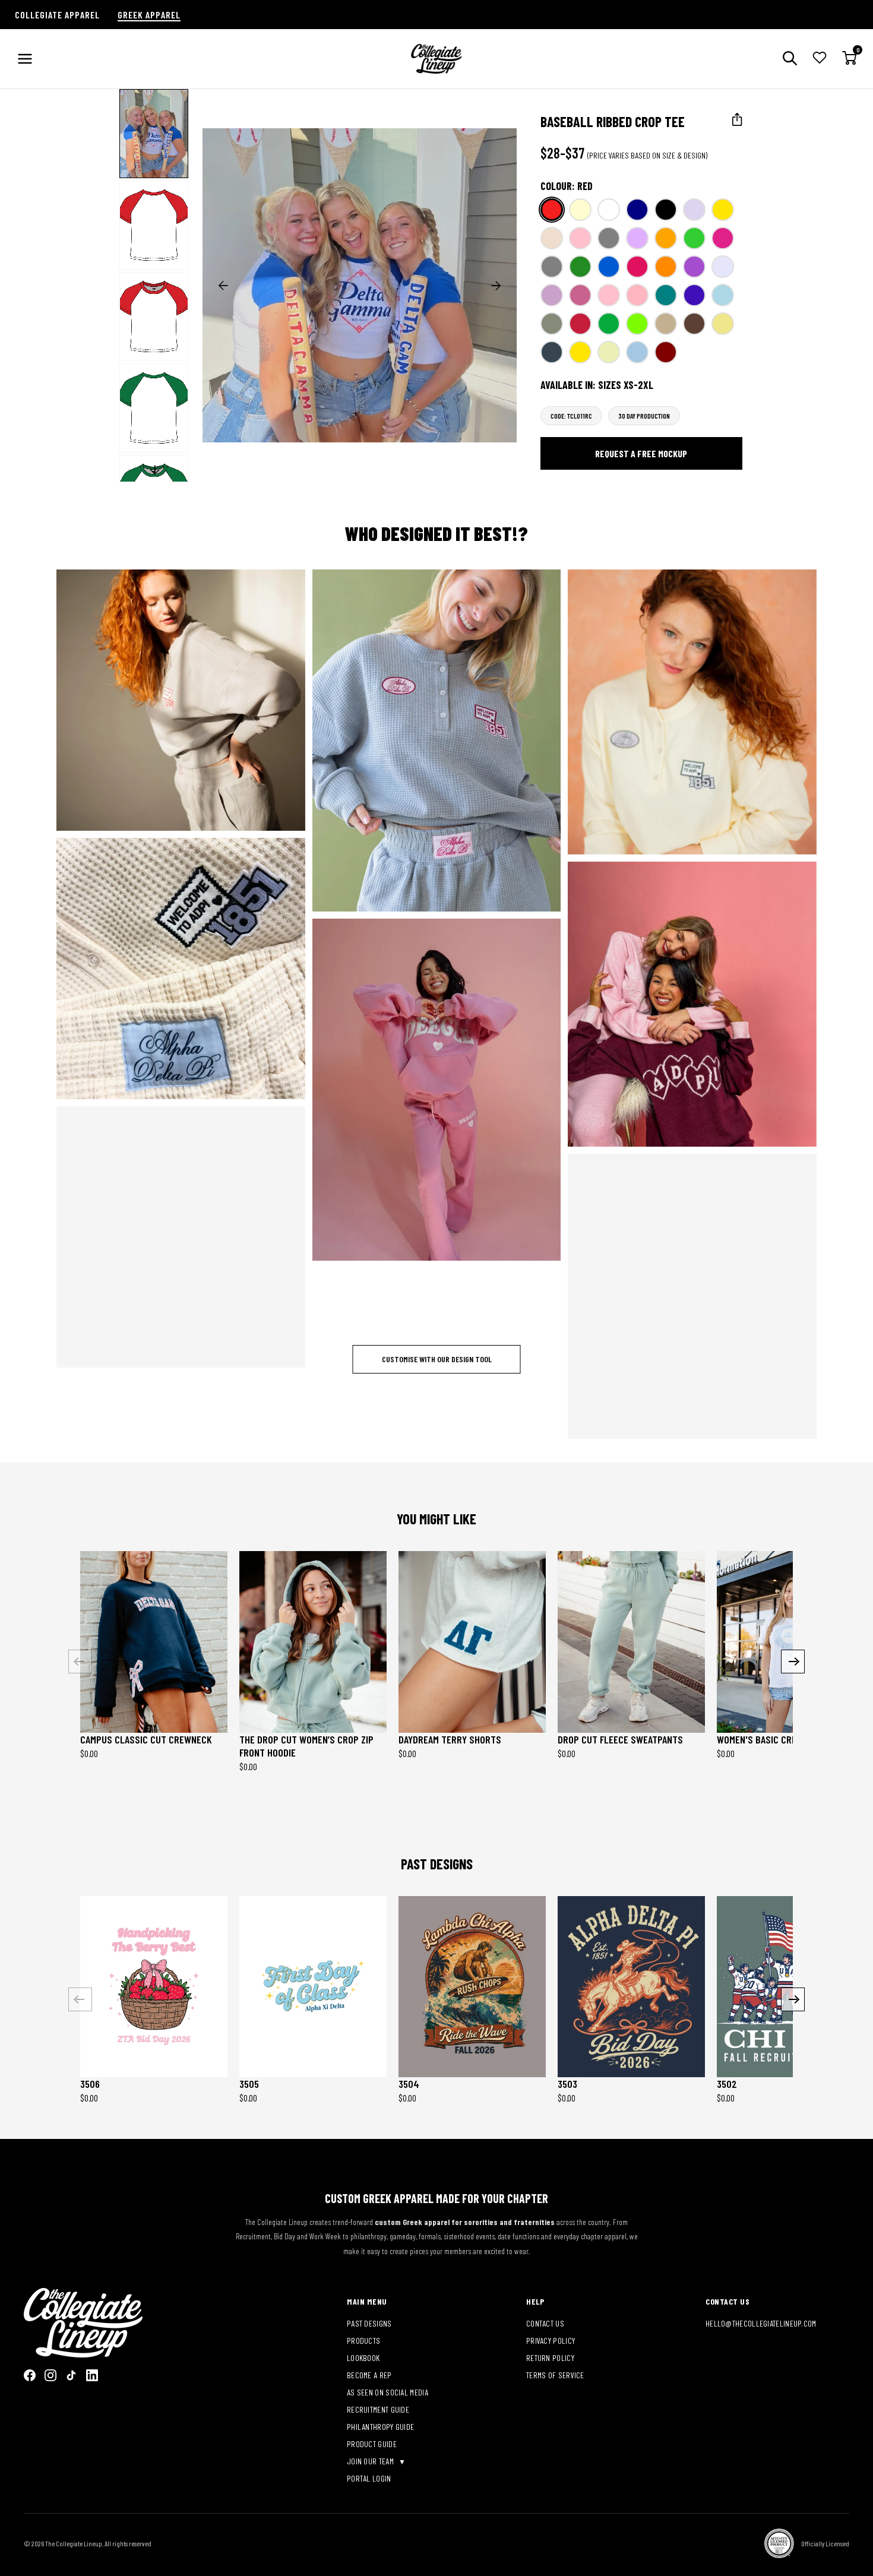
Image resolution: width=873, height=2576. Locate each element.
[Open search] (790, 59)
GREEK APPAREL (149, 15)
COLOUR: (567, 186)
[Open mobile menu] (25, 59)
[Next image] (496, 286)
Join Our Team (371, 2461)
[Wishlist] (820, 59)
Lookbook (363, 2358)
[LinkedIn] (92, 2375)
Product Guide (372, 2444)
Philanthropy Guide (380, 2427)
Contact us (545, 2323)
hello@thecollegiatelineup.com (761, 2323)
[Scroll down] (155, 470)
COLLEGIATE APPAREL (57, 15)
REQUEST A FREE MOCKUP (641, 453)
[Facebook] (30, 2375)
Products (363, 2341)
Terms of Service (555, 2375)
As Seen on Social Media (388, 2392)
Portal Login (369, 2478)
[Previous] (80, 1662)
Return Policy (550, 2358)
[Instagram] (50, 2375)
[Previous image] (223, 286)
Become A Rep (369, 2375)
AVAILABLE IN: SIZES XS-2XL (597, 385)
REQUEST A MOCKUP (173, 700)
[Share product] (737, 120)
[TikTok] (71, 2375)
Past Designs (369, 2323)
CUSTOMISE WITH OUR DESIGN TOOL (437, 1359)
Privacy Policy (551, 2341)
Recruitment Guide (378, 2409)
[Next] (793, 1662)
